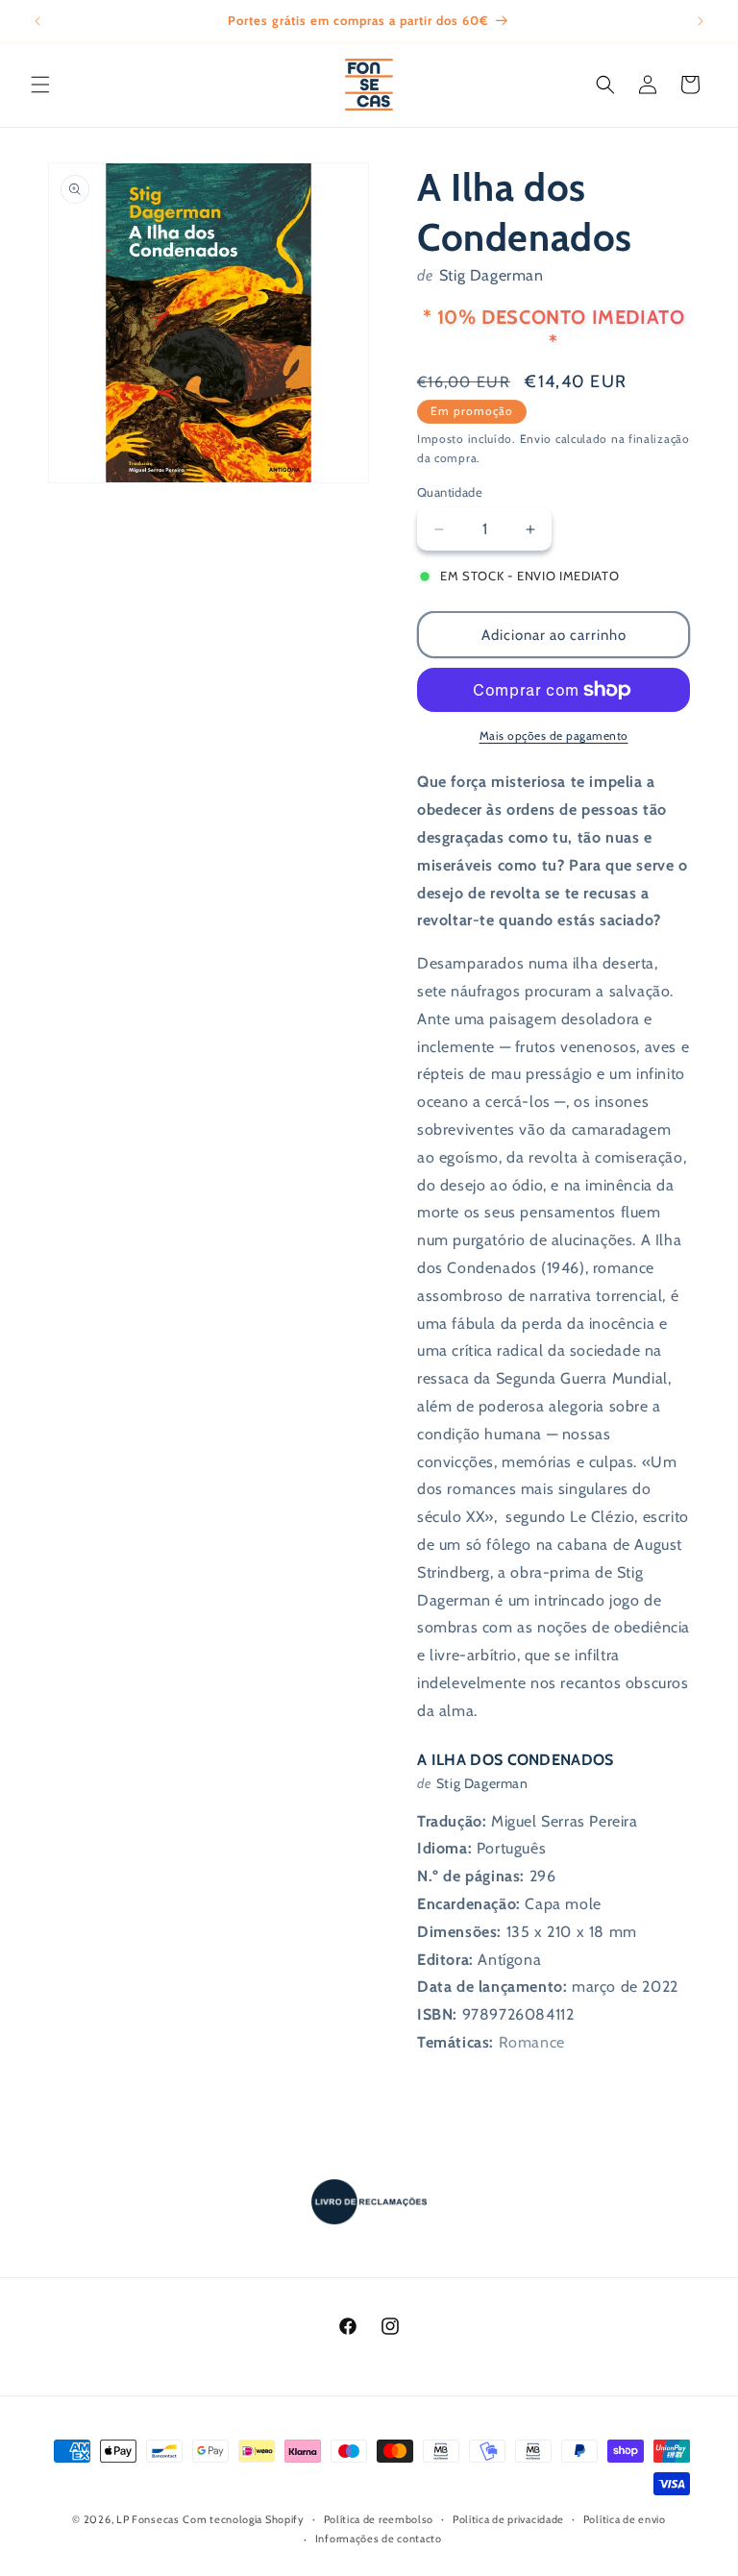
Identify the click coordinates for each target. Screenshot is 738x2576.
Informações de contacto (379, 2539)
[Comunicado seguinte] (701, 21)
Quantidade (450, 492)
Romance (532, 2042)
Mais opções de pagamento (554, 736)
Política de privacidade (508, 2519)
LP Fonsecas (148, 2519)
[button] (40, 85)
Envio (536, 439)
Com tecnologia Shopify (243, 2519)
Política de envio (625, 2519)
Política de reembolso (379, 2519)
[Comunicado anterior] (37, 21)
